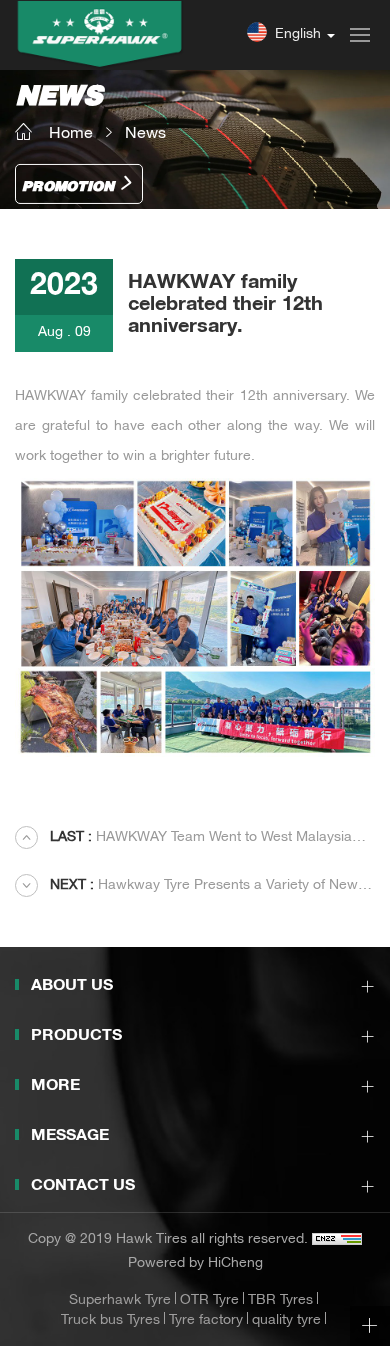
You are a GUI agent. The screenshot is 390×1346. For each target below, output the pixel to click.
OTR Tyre (209, 1301)
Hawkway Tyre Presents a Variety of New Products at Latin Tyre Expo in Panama (186, 888)
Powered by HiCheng (195, 1264)
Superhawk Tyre (120, 1301)
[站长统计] (337, 1240)
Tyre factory (206, 1321)
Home (71, 134)
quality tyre (286, 1321)
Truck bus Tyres (110, 1321)
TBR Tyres (280, 1301)
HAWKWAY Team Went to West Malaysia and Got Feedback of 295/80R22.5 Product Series (183, 840)
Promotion (68, 187)
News (145, 134)
